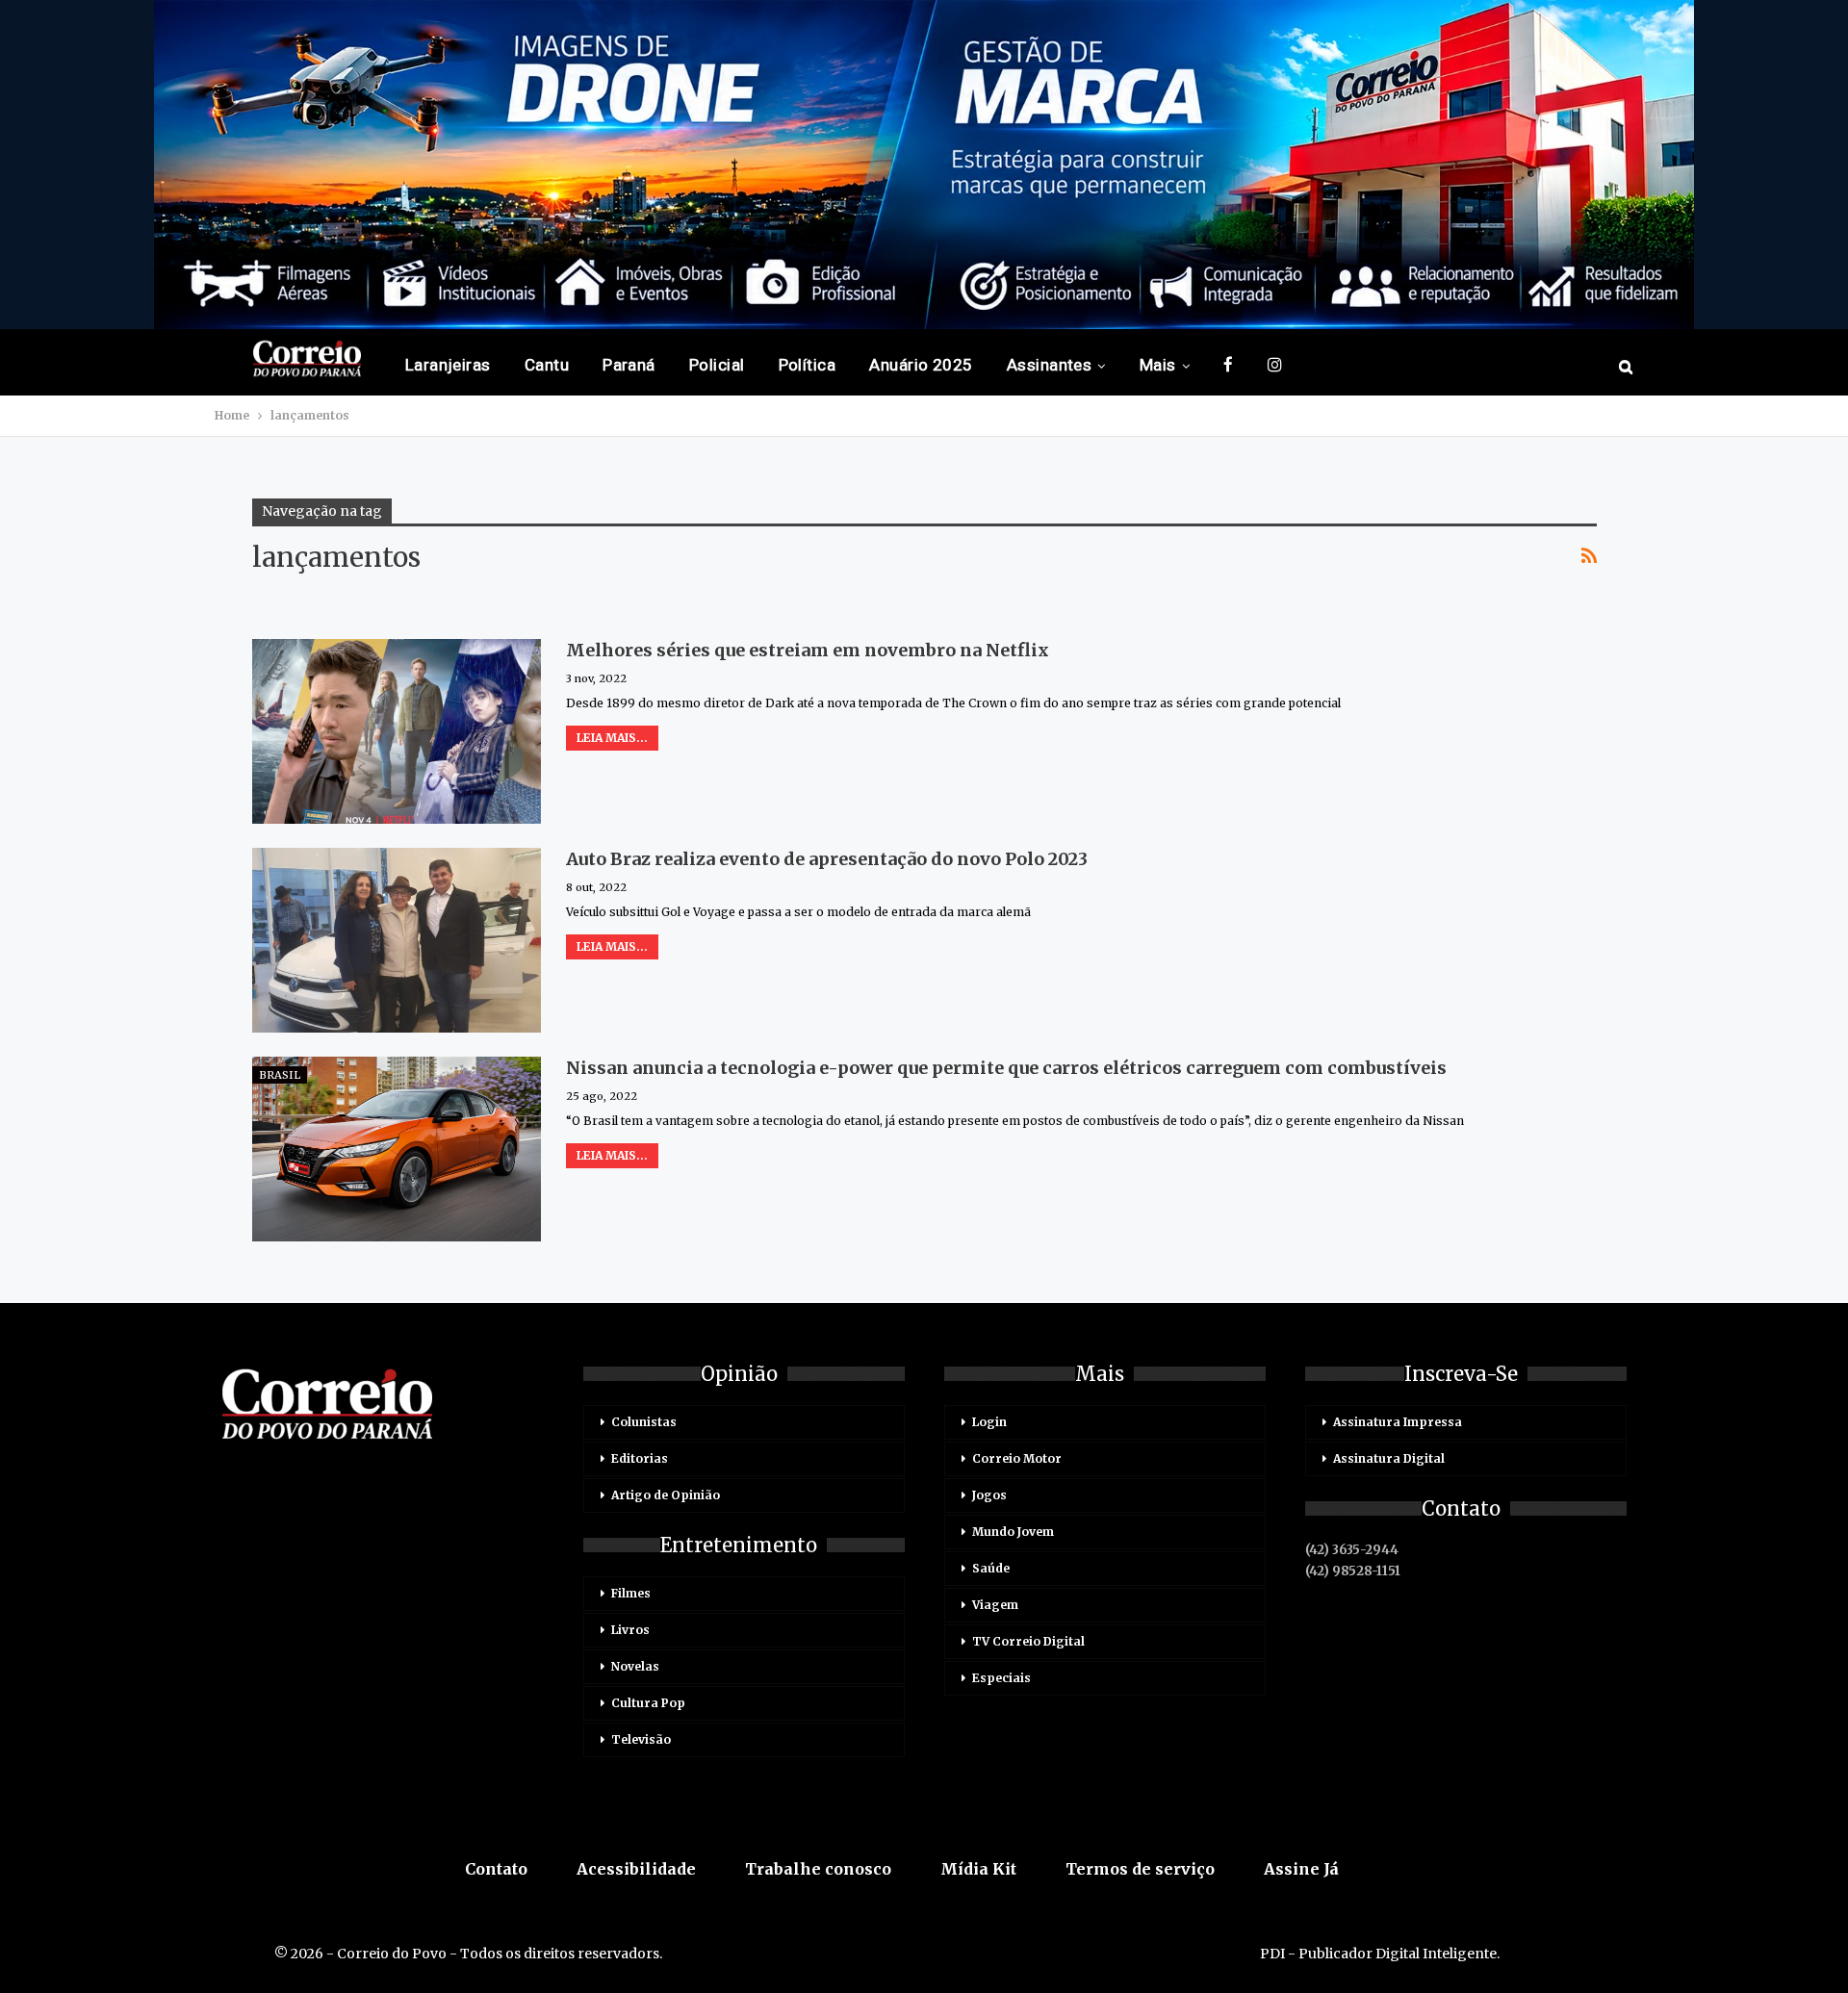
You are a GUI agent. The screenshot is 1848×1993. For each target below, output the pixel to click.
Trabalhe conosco (818, 1869)
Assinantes (1050, 365)
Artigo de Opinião (666, 1495)
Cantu (547, 365)
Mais (1158, 365)
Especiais (1001, 1678)
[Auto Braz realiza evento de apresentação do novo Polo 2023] (397, 940)
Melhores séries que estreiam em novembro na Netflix (808, 650)
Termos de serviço (1140, 1869)
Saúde (991, 1568)
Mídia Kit (978, 1869)
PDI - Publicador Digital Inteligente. (1380, 1954)
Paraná (629, 365)
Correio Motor (1017, 1458)
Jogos (989, 1495)
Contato (496, 1869)
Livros (630, 1630)
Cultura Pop (648, 1703)
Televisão (641, 1739)
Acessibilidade (636, 1869)
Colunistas (644, 1422)
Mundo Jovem (1013, 1532)
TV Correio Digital (1028, 1641)
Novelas (635, 1666)
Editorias (640, 1458)
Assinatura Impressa (1398, 1422)
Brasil (280, 1075)
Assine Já (1301, 1869)
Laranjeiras (448, 365)
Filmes (631, 1593)
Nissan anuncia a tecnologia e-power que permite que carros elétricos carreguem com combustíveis (1006, 1068)
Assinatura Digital (1389, 1458)
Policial (717, 365)
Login (989, 1422)
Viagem (995, 1605)
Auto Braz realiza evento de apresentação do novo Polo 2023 (827, 859)
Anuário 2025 (921, 365)
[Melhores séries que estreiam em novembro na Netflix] (397, 731)
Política (808, 365)
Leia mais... (612, 738)
